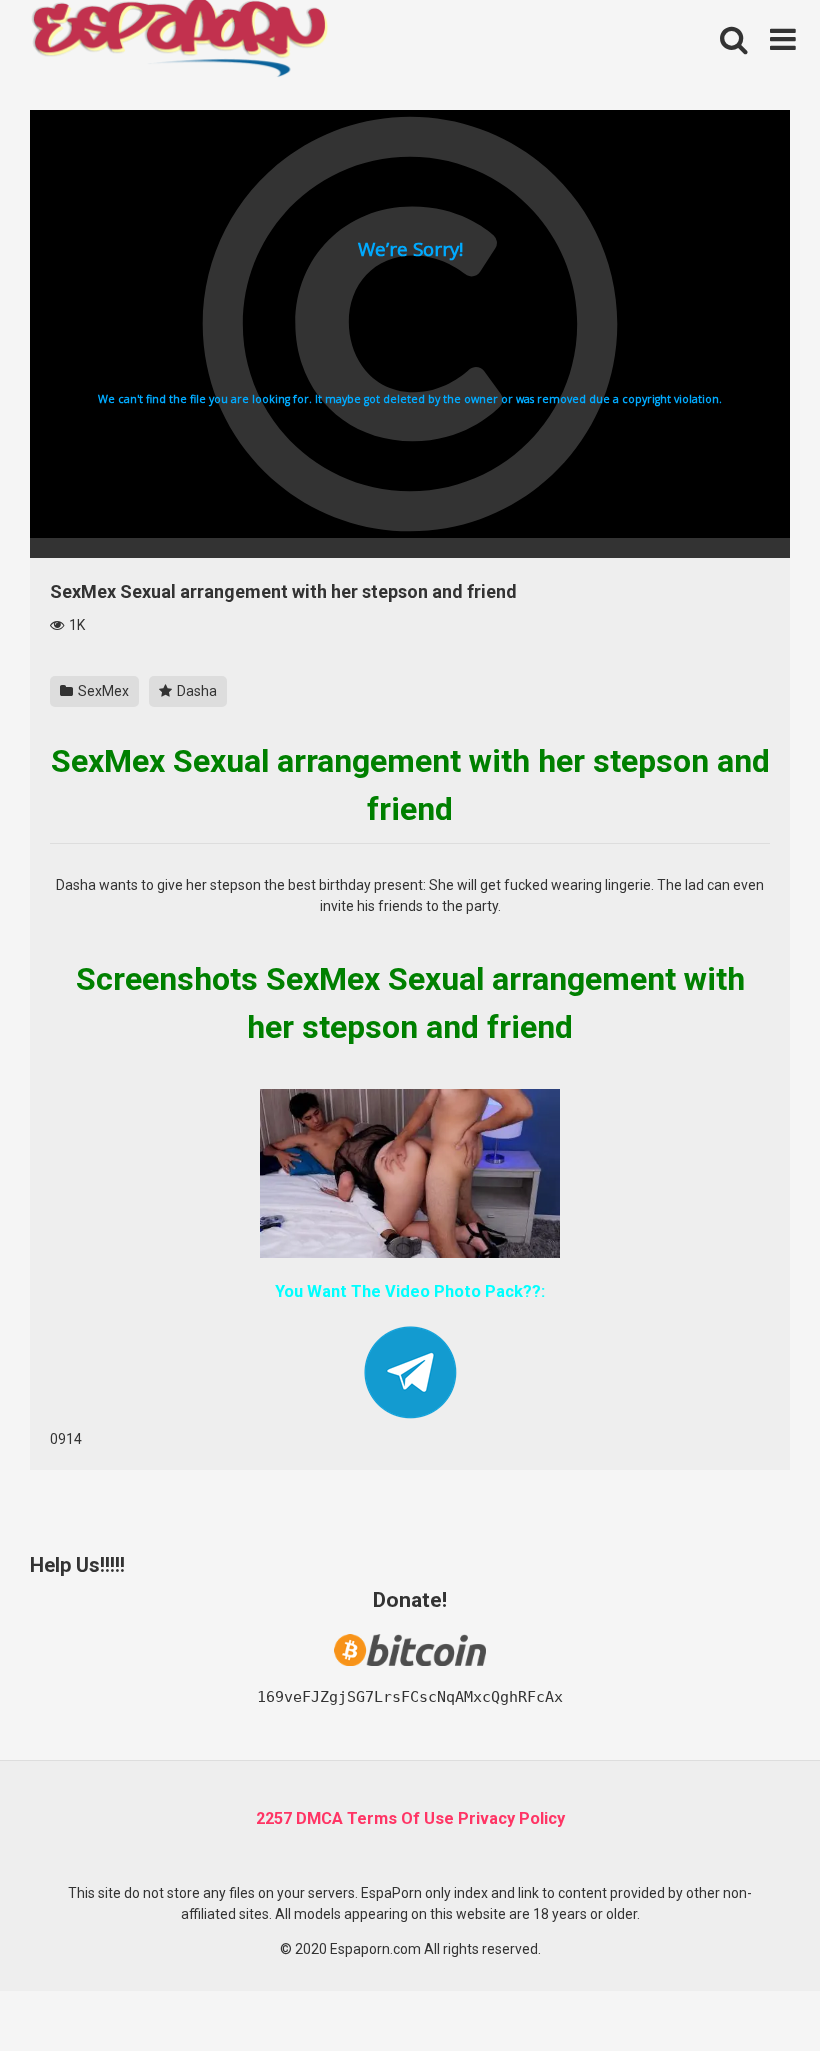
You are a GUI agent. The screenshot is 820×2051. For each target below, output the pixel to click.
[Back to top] (753, 1990)
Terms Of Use (400, 1818)
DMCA (319, 1818)
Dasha (195, 691)
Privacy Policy (511, 1818)
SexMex (102, 691)
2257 (274, 1818)
